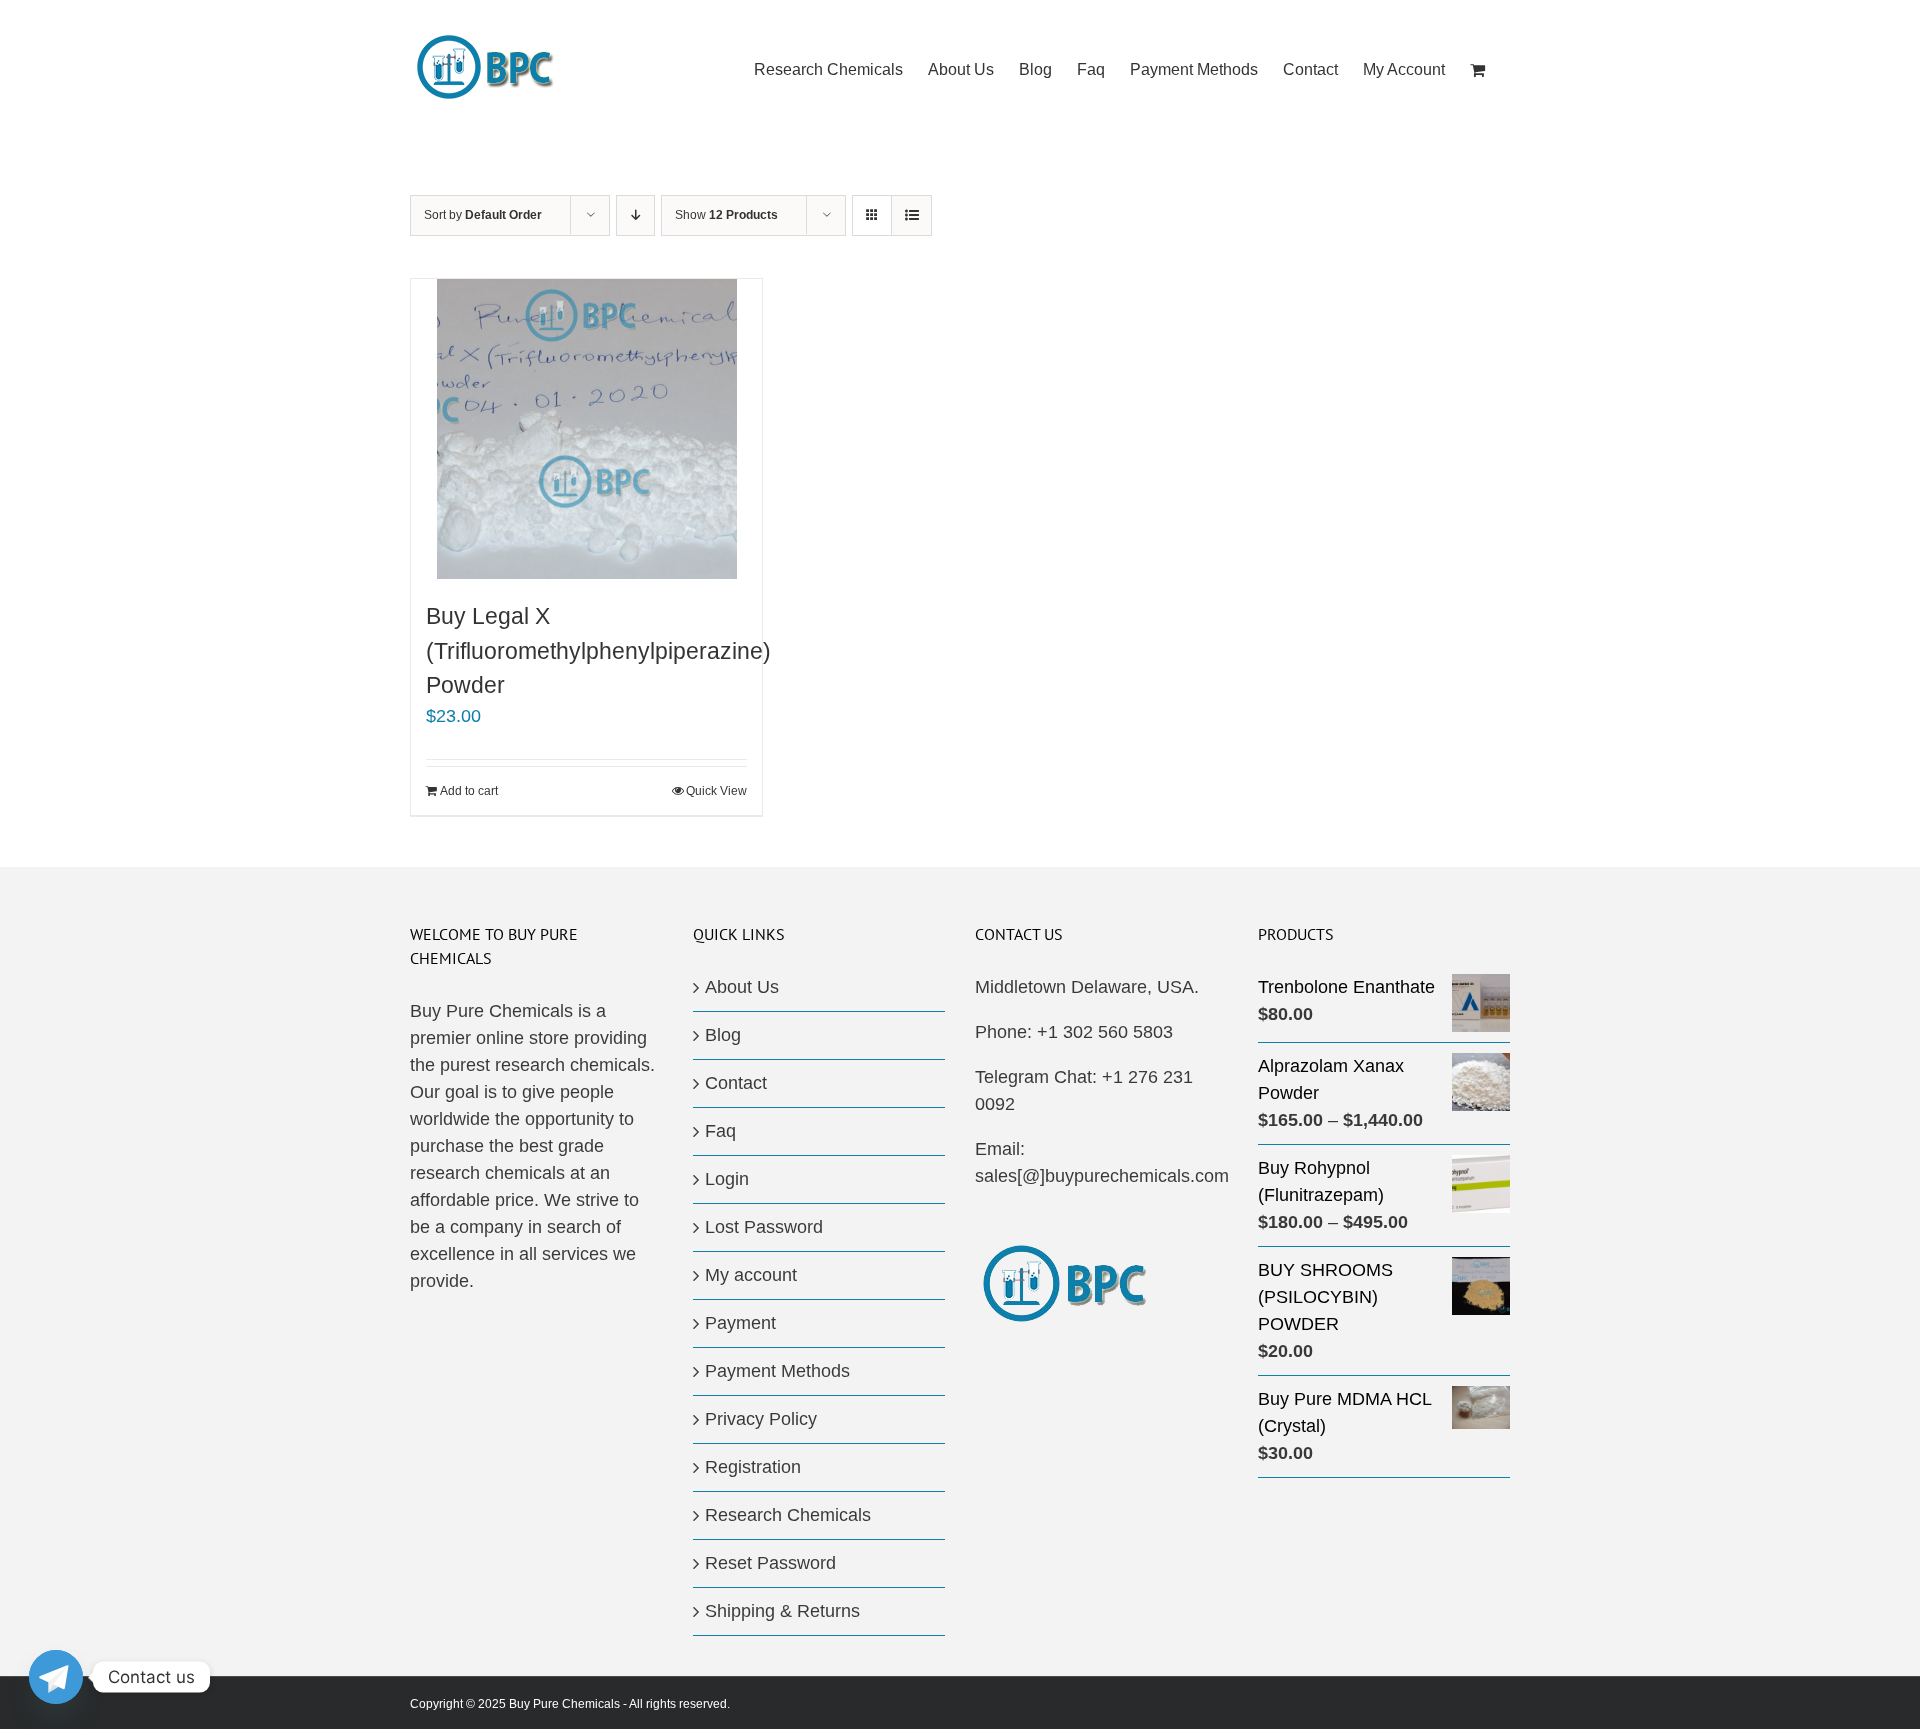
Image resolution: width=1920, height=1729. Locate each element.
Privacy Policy (761, 1419)
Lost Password (764, 1227)
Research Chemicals (788, 1515)
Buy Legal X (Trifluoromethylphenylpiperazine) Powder (598, 650)
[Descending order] (635, 215)
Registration (753, 1467)
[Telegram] (56, 1677)
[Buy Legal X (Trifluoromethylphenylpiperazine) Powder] (586, 429)
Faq (720, 1131)
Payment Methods (777, 1371)
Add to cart (469, 791)
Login (727, 1179)
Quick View (716, 791)
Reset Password (770, 1563)
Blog (723, 1035)
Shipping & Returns (782, 1611)
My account (751, 1275)
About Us (742, 987)
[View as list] (911, 215)
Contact (736, 1083)
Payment (740, 1323)
